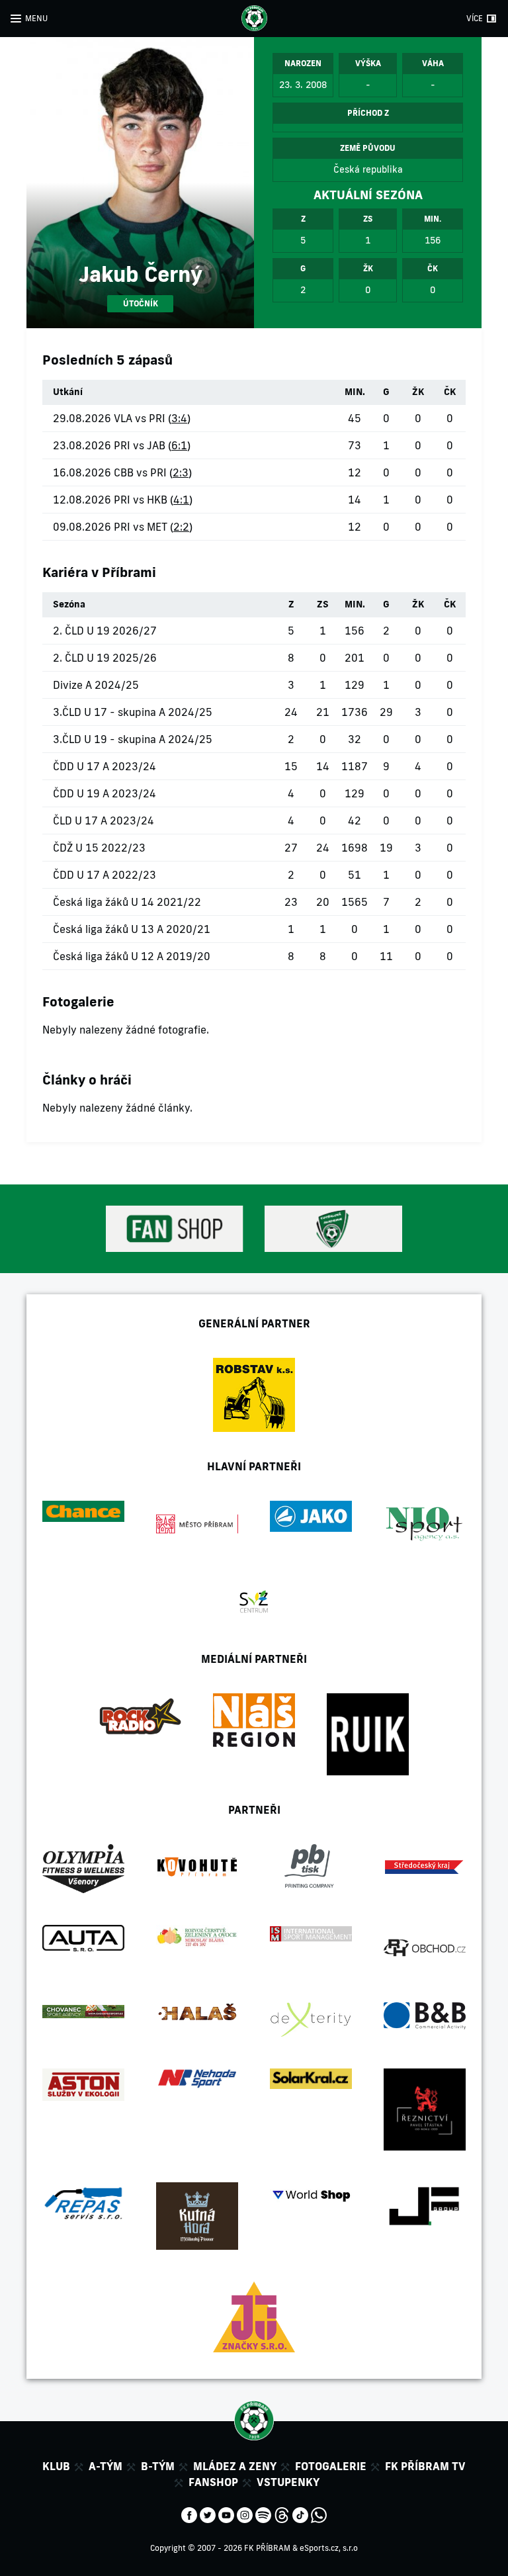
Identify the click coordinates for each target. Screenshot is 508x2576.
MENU (36, 18)
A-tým (106, 2466)
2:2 (181, 527)
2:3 (181, 472)
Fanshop (213, 2482)
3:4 (179, 418)
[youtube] (226, 2514)
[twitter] (208, 2514)
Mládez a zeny (235, 2466)
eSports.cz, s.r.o (329, 2548)
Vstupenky (288, 2482)
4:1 (181, 500)
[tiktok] (300, 2514)
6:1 (179, 445)
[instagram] (245, 2514)
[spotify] (263, 2514)
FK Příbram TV (425, 2466)
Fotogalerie (331, 2466)
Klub (56, 2466)
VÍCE (475, 18)
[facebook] (189, 2514)
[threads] (282, 2514)
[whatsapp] (319, 2514)
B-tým (158, 2466)
